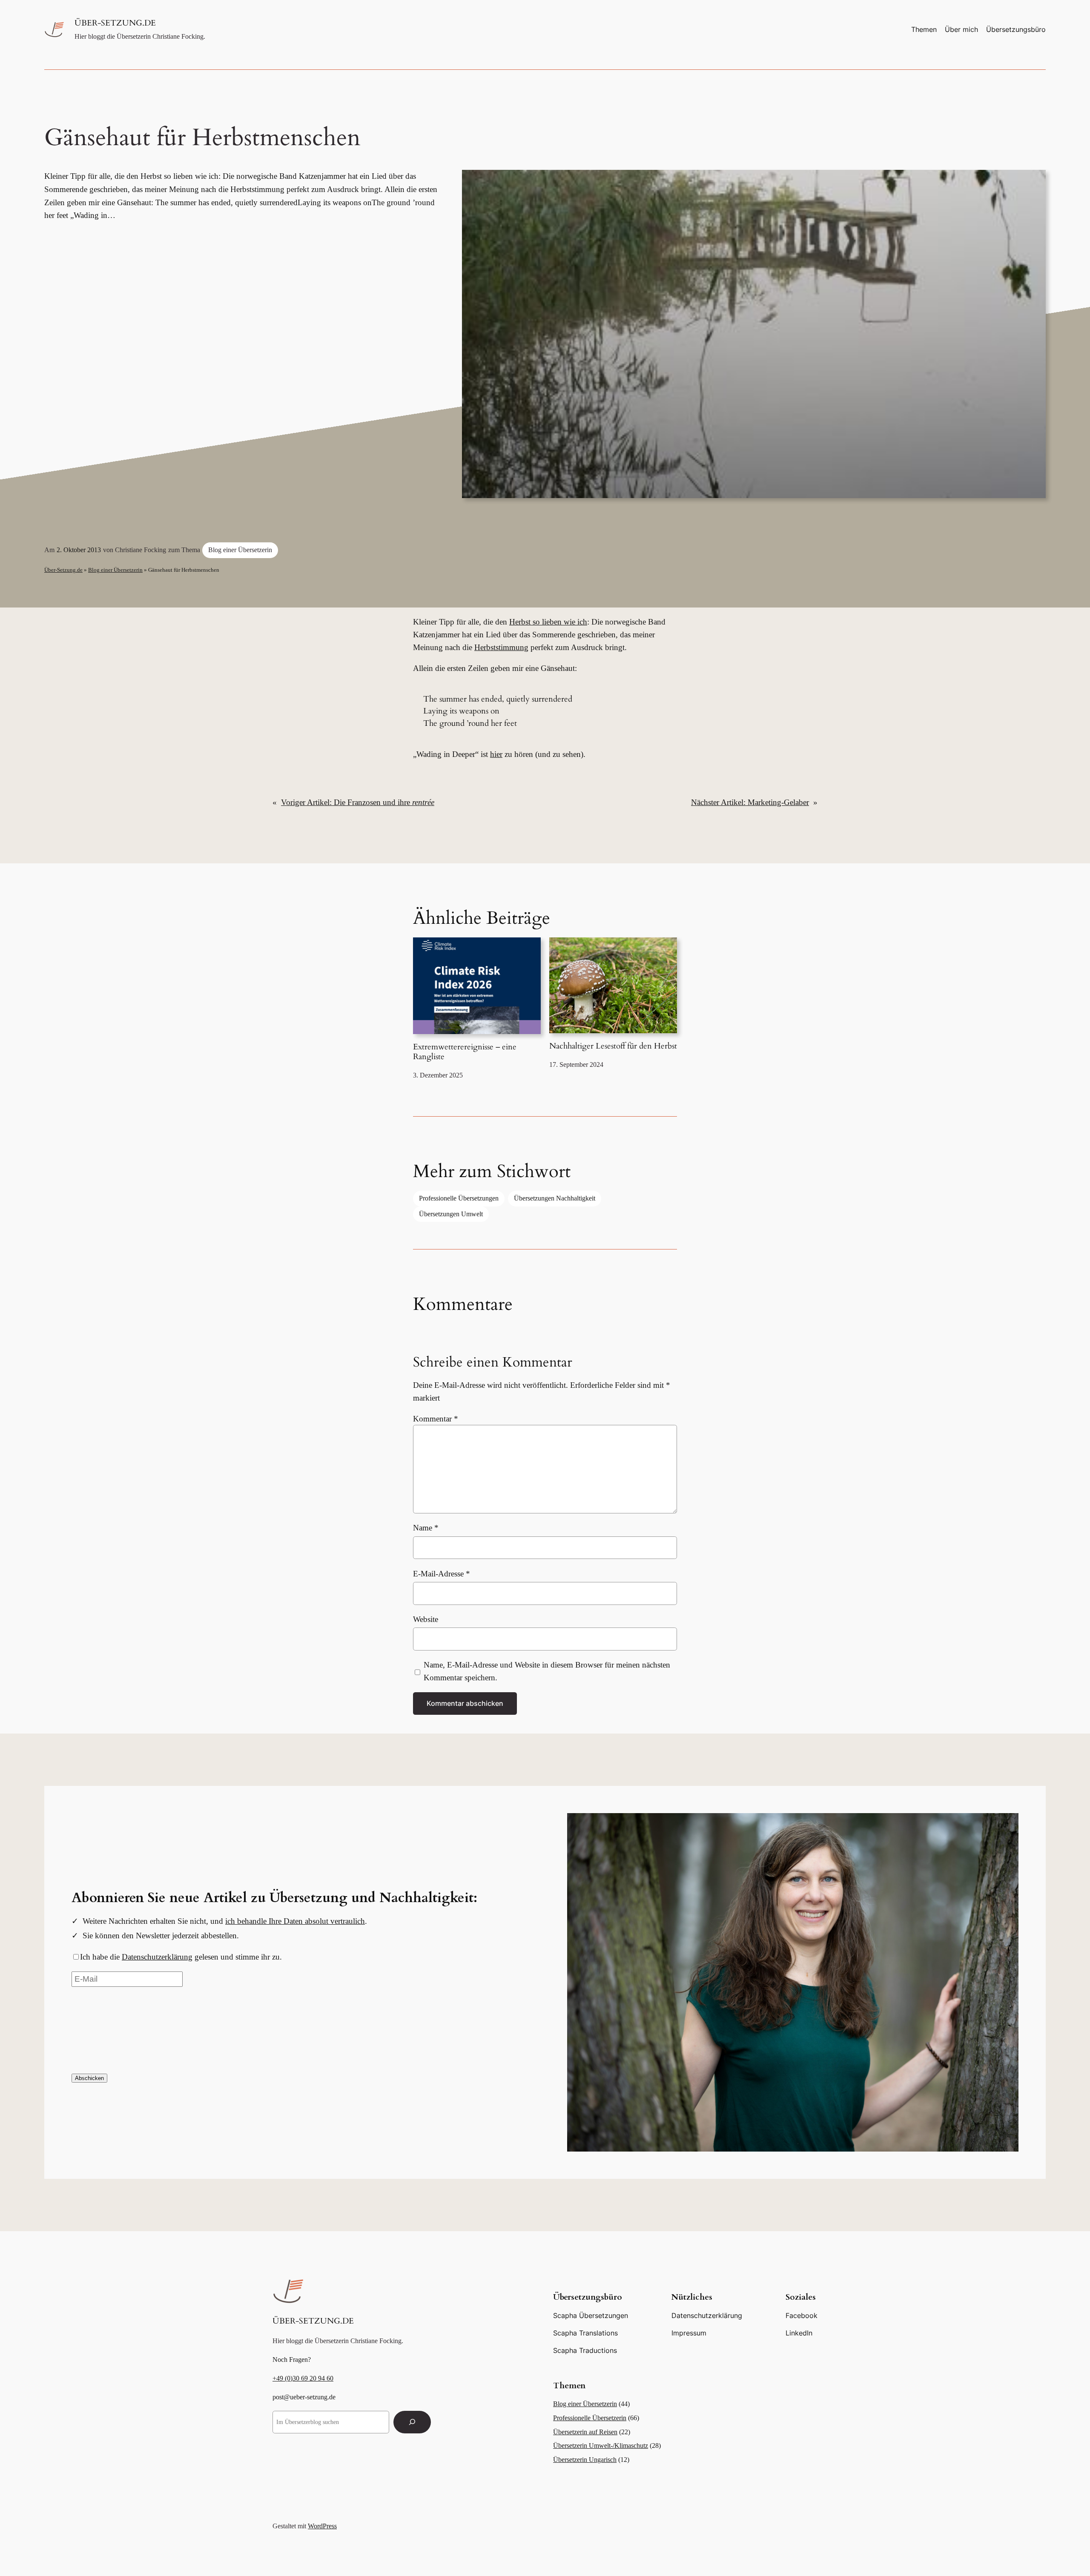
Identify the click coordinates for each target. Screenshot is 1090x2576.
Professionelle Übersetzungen (459, 1198)
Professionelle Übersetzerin (590, 2418)
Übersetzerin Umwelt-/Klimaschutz (601, 2446)
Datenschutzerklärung (157, 1957)
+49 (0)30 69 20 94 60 (303, 2378)
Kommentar (436, 1419)
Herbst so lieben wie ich (548, 622)
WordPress (322, 2526)
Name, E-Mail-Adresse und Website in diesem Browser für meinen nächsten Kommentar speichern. (547, 1671)
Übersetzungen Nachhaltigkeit (555, 1198)
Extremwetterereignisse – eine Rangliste (465, 1052)
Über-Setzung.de (63, 570)
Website (426, 1619)
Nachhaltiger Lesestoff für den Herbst (613, 1046)
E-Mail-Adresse (442, 1574)
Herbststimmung (501, 647)
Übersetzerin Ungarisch (585, 2460)
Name (426, 1528)
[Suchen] (412, 2422)
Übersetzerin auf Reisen (585, 2432)
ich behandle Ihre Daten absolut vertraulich (295, 1921)
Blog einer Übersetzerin (240, 550)
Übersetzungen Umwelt (451, 1214)
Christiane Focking (141, 550)
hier (496, 754)
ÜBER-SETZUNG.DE (115, 23)
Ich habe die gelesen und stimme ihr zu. (181, 1957)
